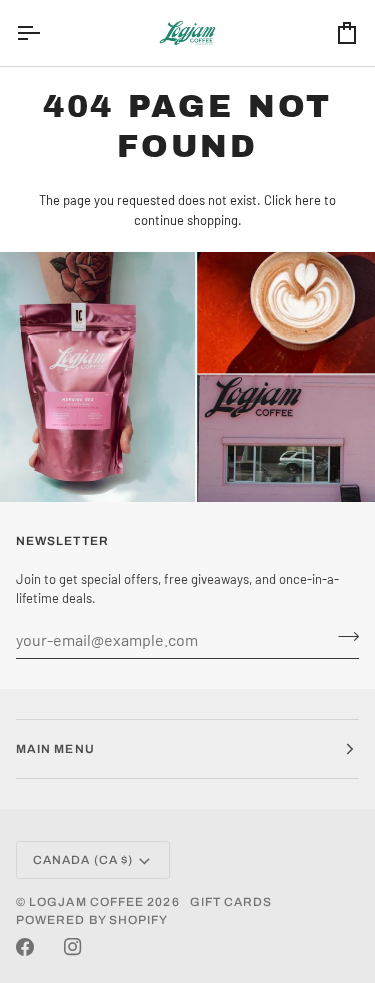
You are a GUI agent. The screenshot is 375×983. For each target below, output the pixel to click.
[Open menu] (46, 33)
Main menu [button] (55, 749)
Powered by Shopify (92, 920)
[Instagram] (73, 947)
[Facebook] (25, 947)
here (308, 200)
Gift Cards (231, 902)
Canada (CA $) (83, 860)
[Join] (342, 637)
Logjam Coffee (86, 902)
